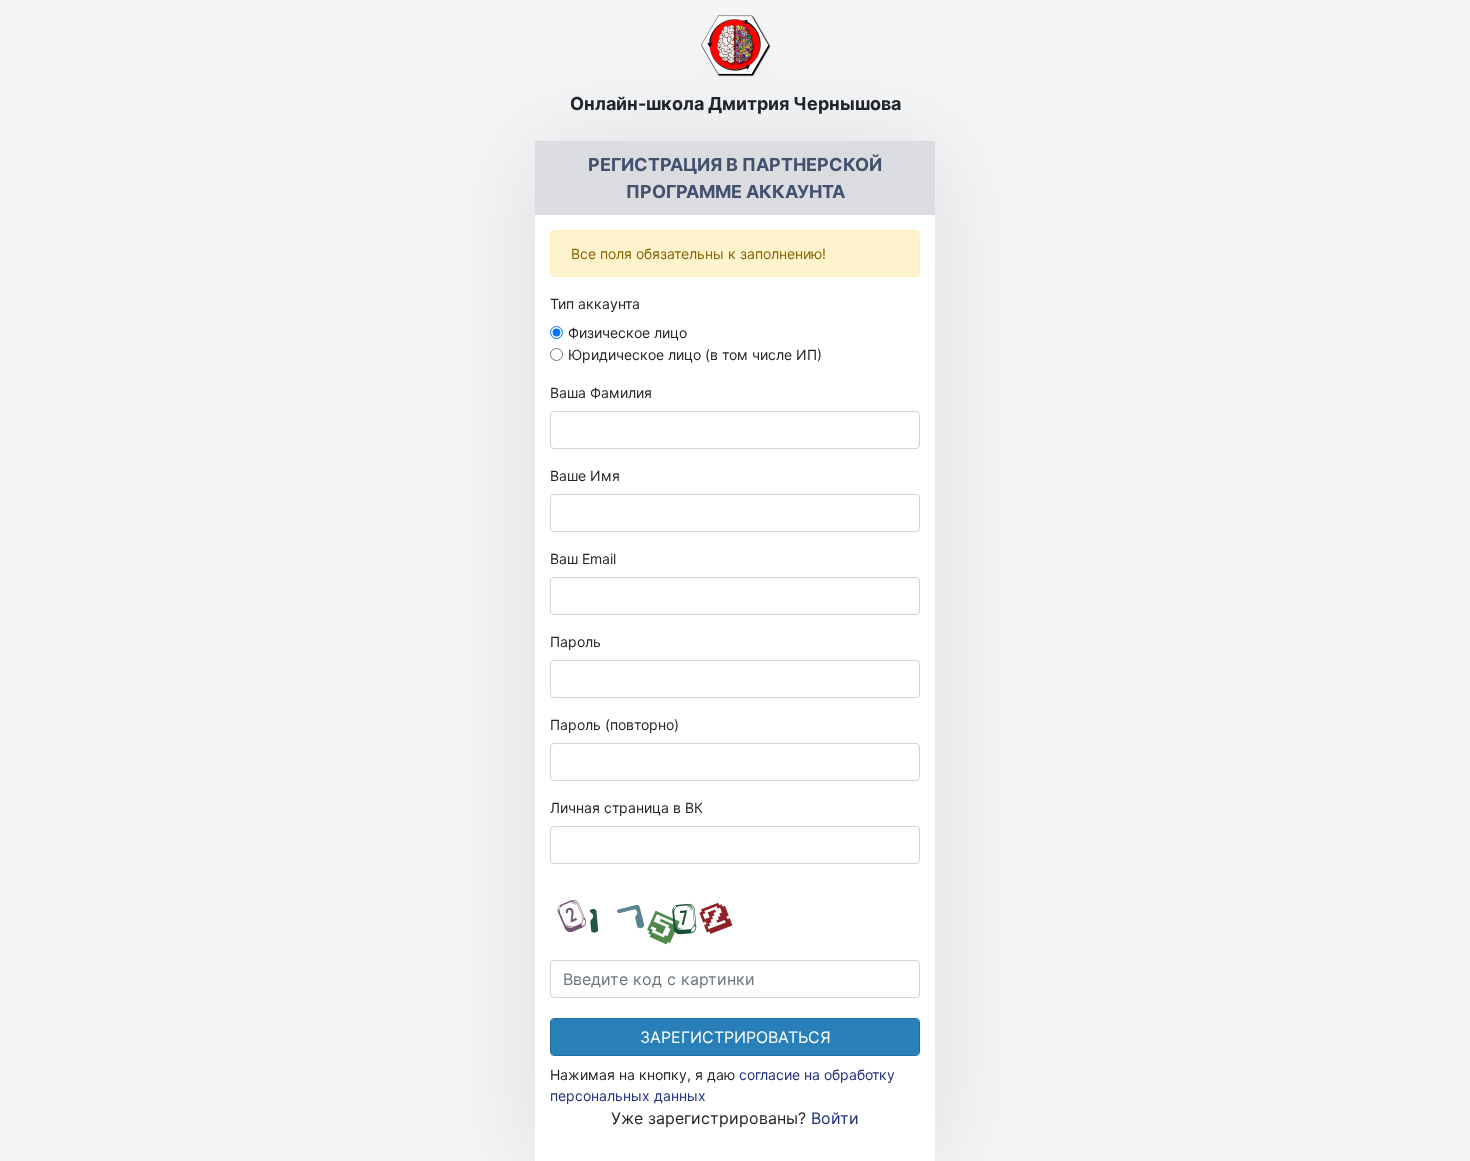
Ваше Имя (585, 475)
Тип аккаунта (595, 303)
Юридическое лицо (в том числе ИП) (695, 354)
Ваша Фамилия (601, 392)
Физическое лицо (627, 332)
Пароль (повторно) (614, 724)
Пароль (575, 641)
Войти (835, 1118)
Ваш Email (583, 558)
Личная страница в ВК (626, 807)
